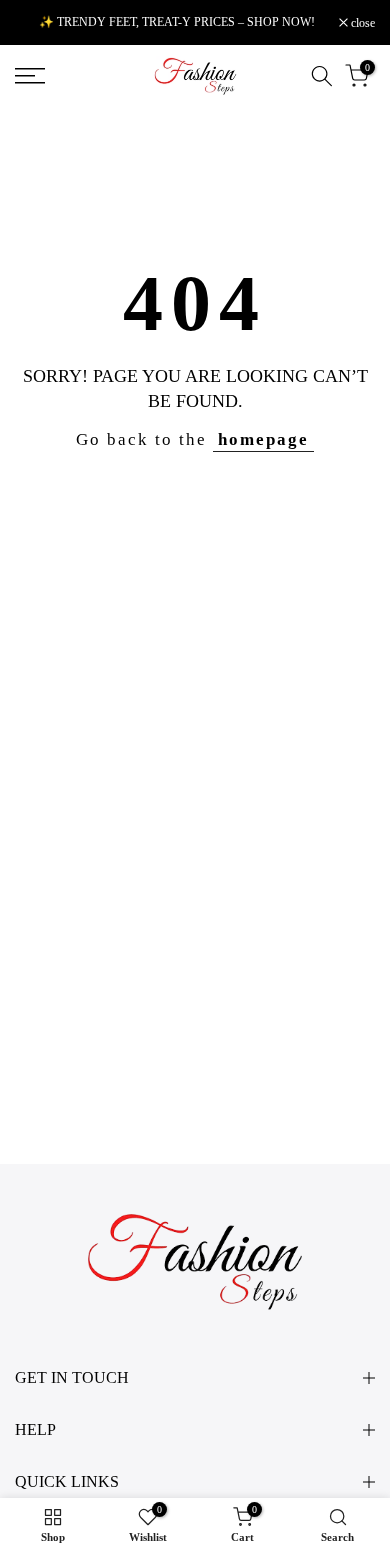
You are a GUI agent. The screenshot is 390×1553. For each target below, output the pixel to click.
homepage (263, 439)
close (361, 23)
